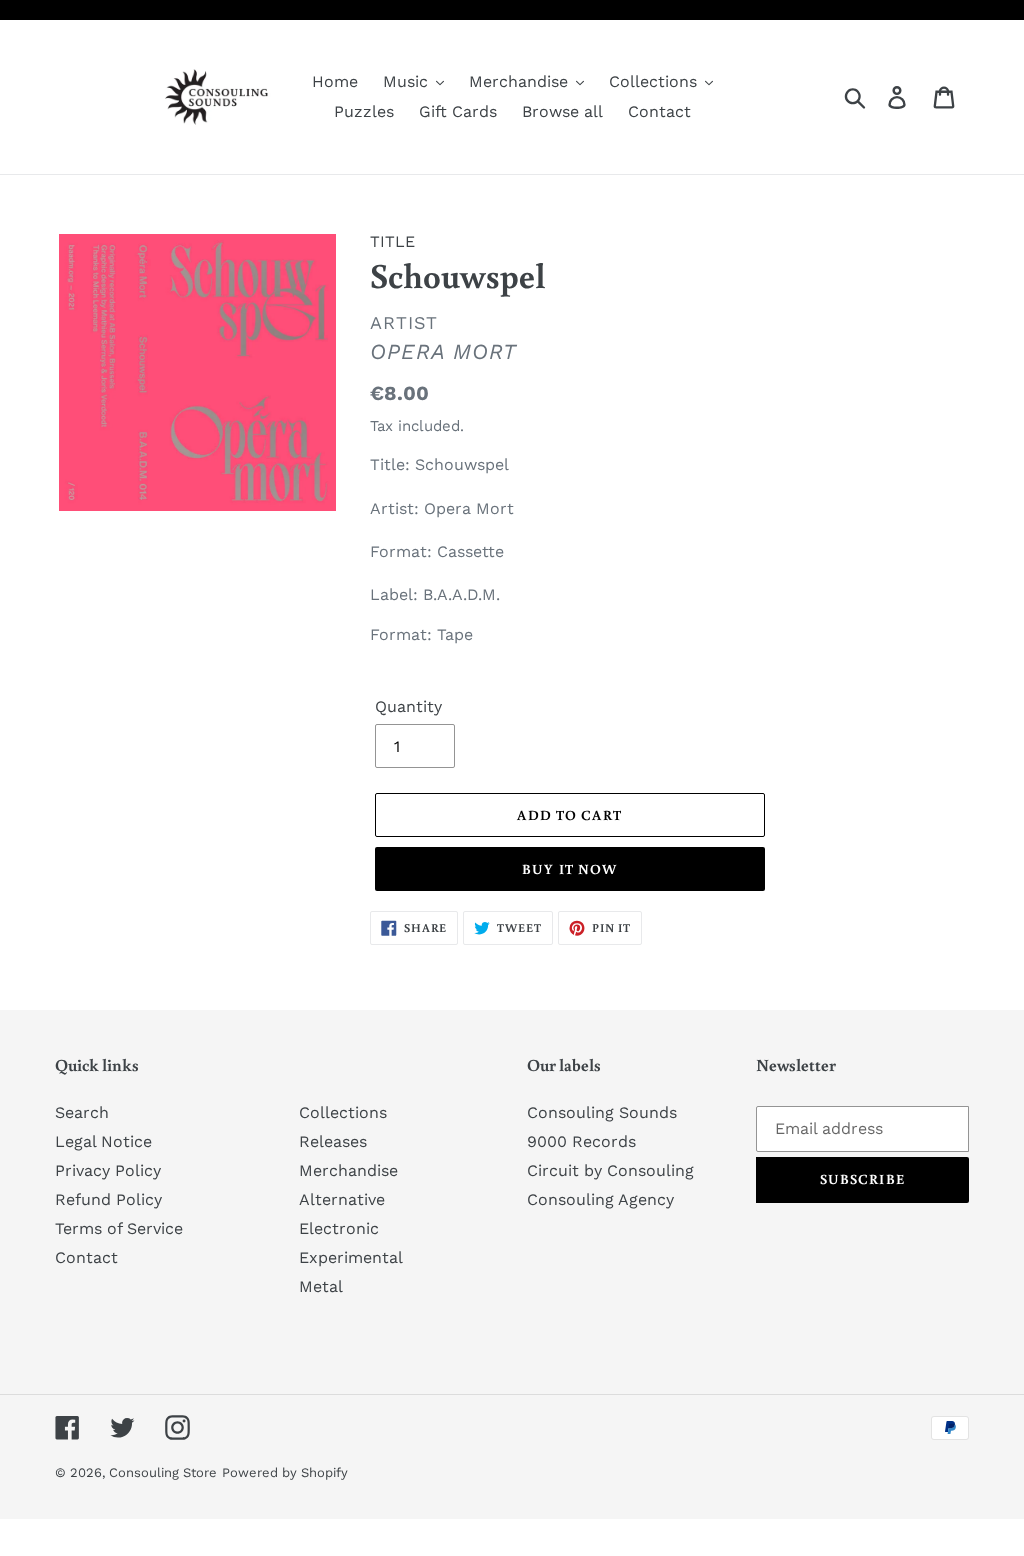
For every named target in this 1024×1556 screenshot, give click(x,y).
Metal (321, 1286)
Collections (343, 1112)
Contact (86, 1257)
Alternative (342, 1199)
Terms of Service (119, 1228)
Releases (333, 1141)
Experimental (351, 1257)
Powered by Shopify (285, 1472)
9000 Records (581, 1141)
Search (82, 1112)
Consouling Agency (600, 1199)
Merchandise (348, 1170)
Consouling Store (163, 1472)
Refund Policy (108, 1199)
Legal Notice (103, 1141)
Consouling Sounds (602, 1112)
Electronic (339, 1228)
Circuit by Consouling (610, 1170)
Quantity (408, 706)
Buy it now (569, 869)
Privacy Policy (108, 1170)
